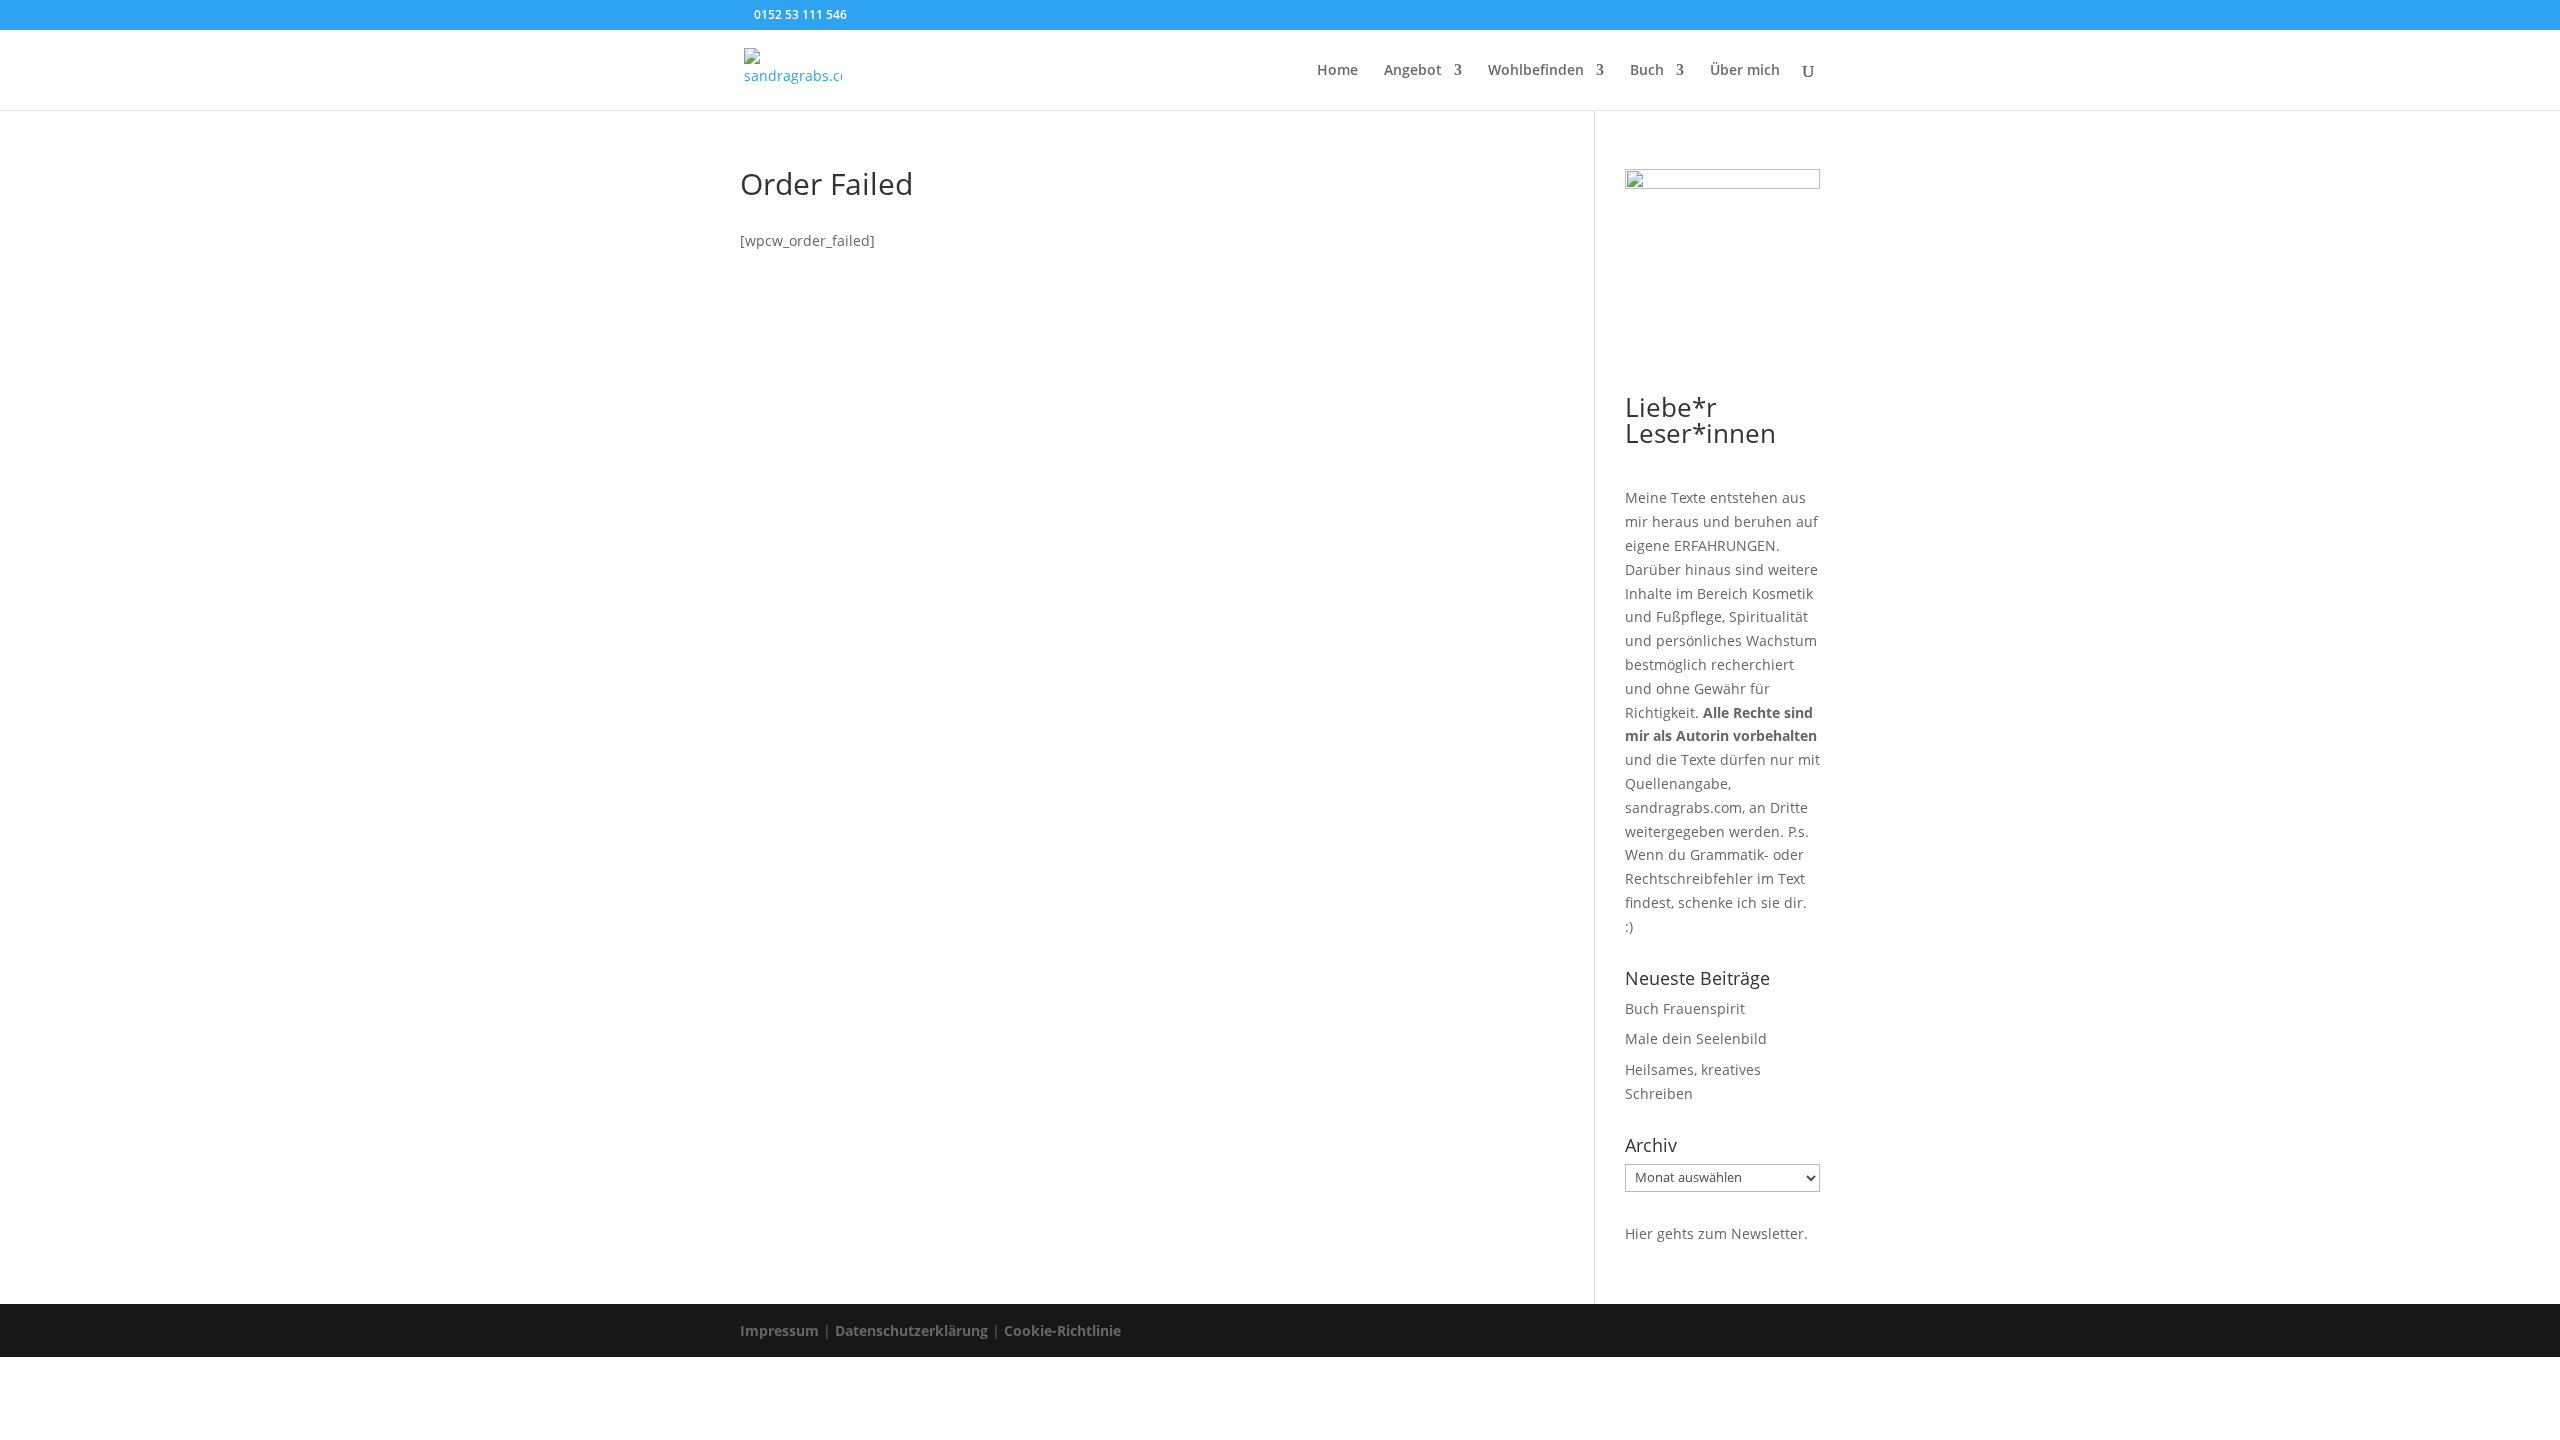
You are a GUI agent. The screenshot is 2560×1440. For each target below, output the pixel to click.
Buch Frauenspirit (1685, 1008)
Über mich (1745, 71)
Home (1337, 71)
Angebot (1413, 71)
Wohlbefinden (1536, 71)
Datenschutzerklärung (911, 1330)
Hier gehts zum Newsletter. (1716, 1233)
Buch (1647, 71)
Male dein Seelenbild (1696, 1038)
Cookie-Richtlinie (1062, 1330)
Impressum (779, 1330)
